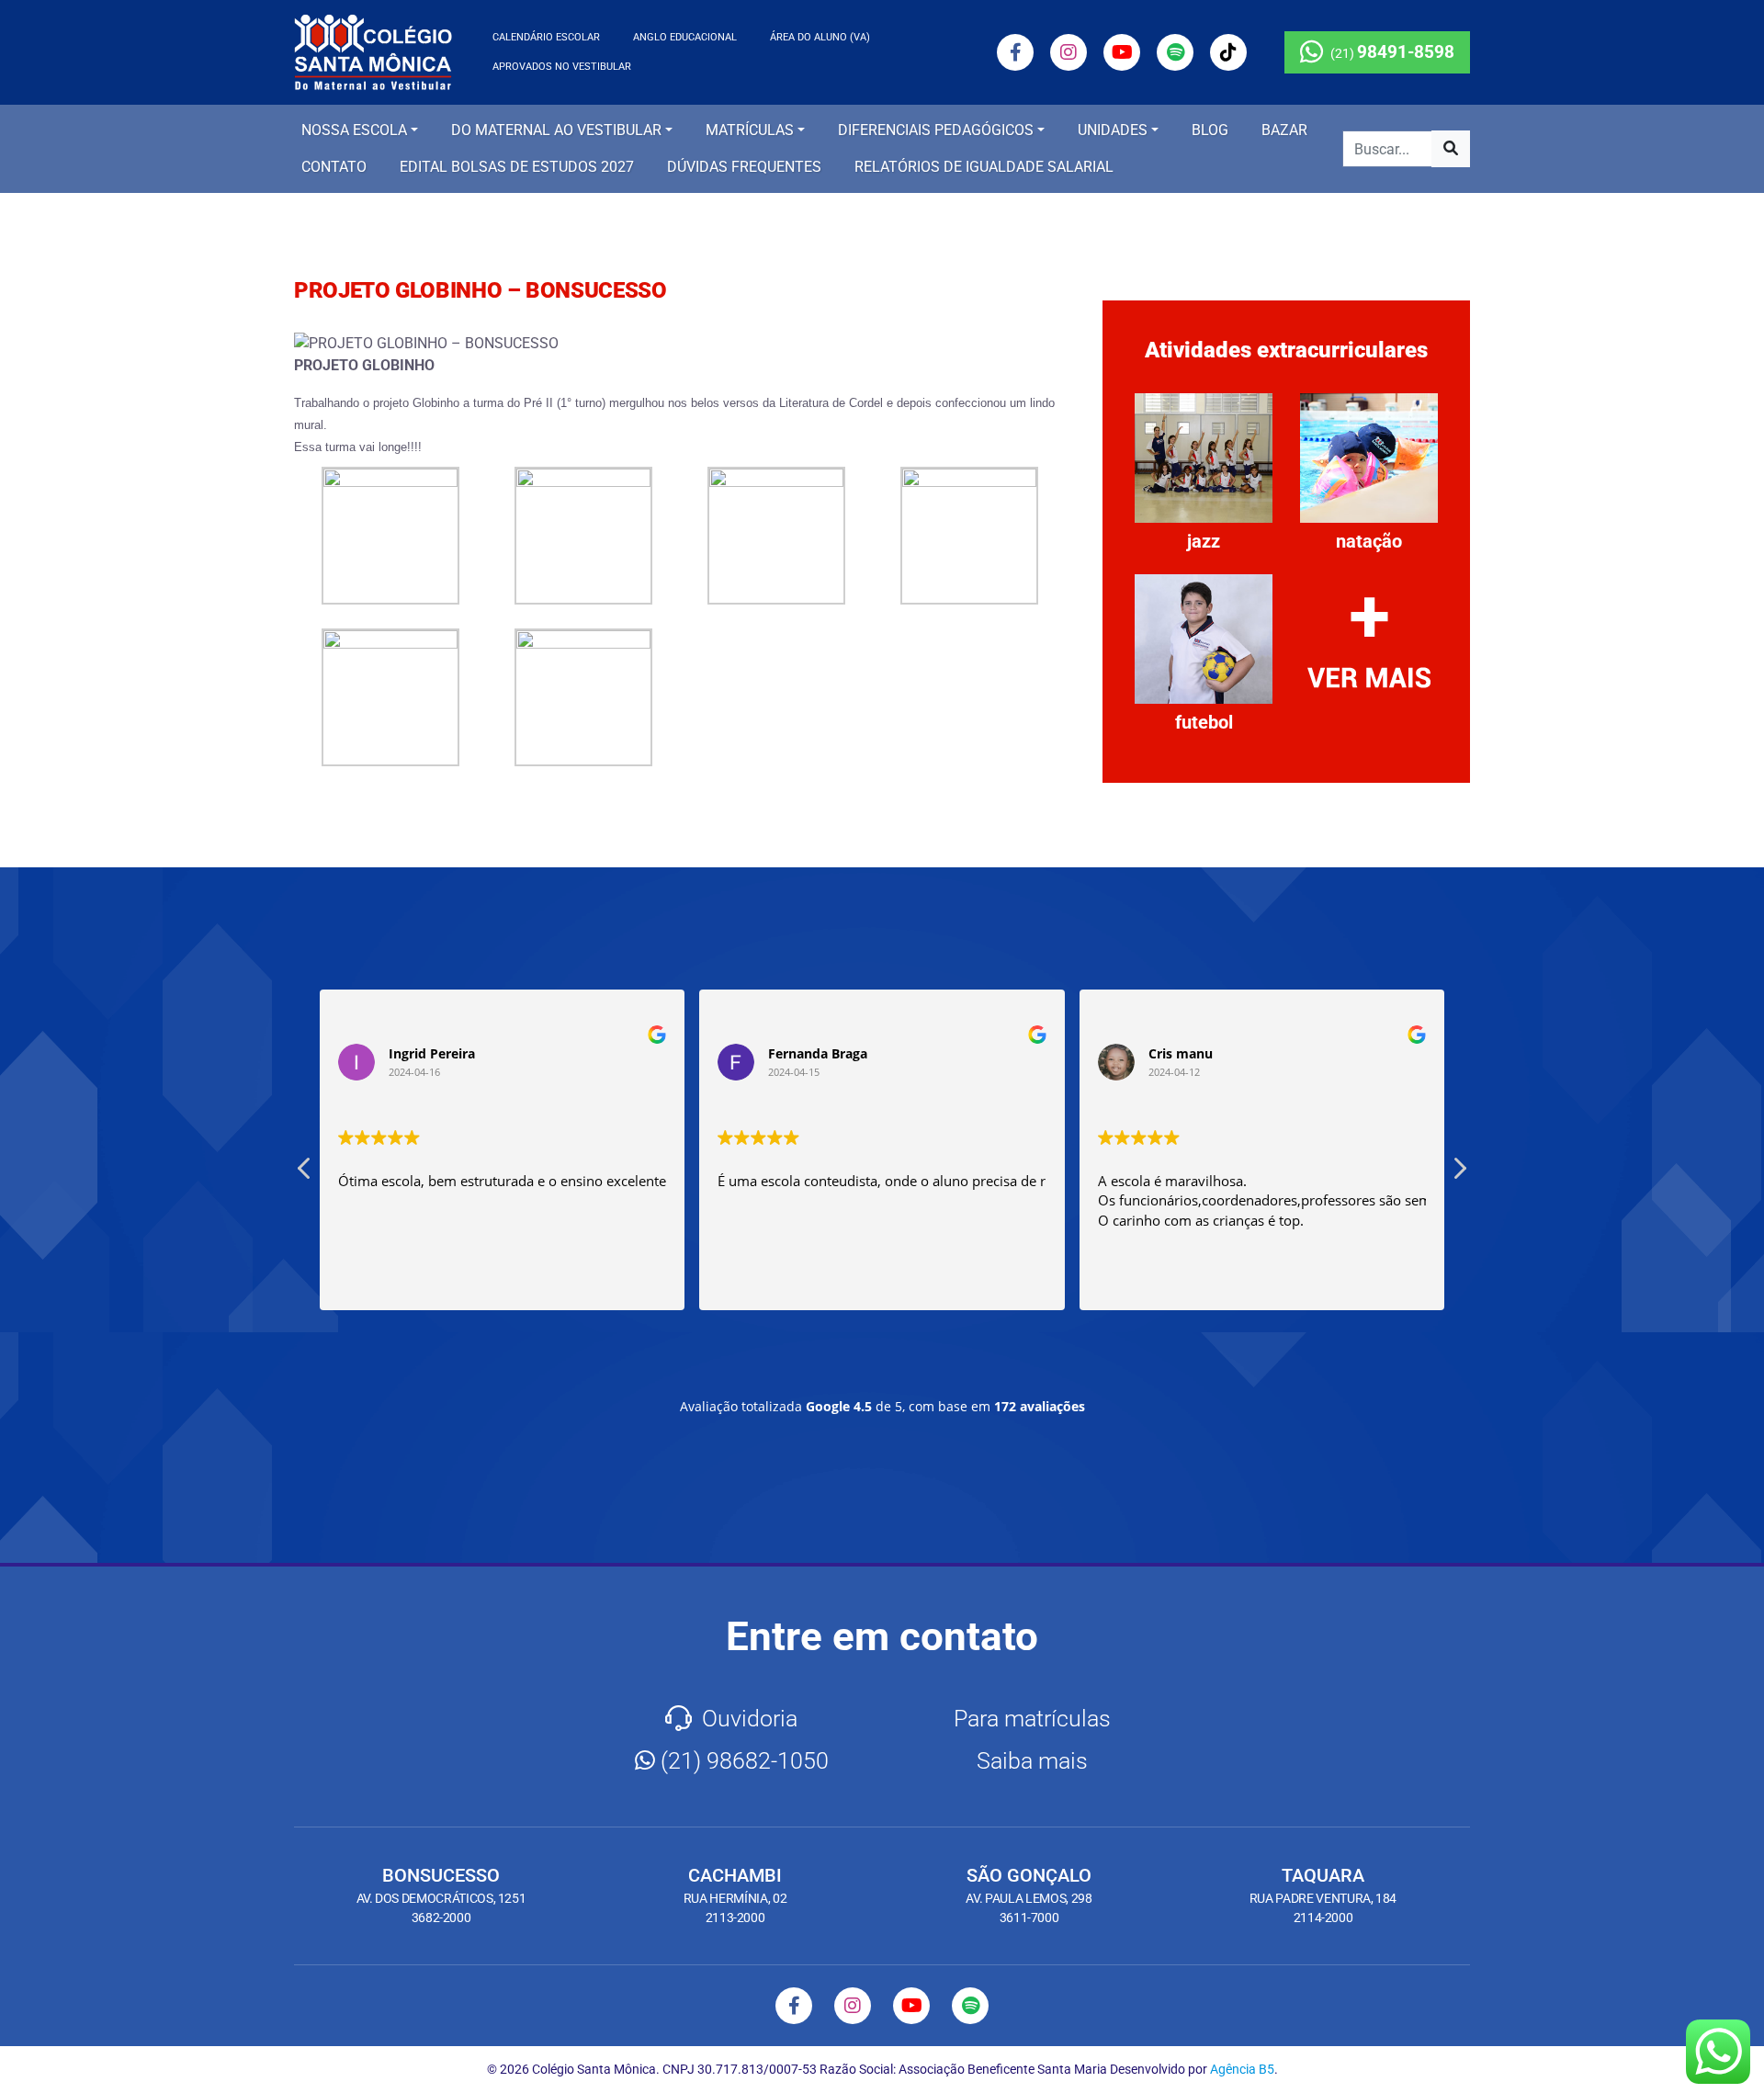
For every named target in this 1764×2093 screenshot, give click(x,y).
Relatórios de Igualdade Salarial (984, 167)
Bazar (1284, 130)
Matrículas (750, 130)
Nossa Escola (354, 130)
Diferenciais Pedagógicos (936, 130)
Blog (1210, 130)
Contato (334, 167)
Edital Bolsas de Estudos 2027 (517, 167)
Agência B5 (1242, 2069)
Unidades (1113, 130)
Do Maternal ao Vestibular (556, 130)
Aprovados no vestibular (562, 67)
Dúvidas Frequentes (744, 167)
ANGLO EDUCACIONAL (685, 37)
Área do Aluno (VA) (820, 37)
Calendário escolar (546, 37)
